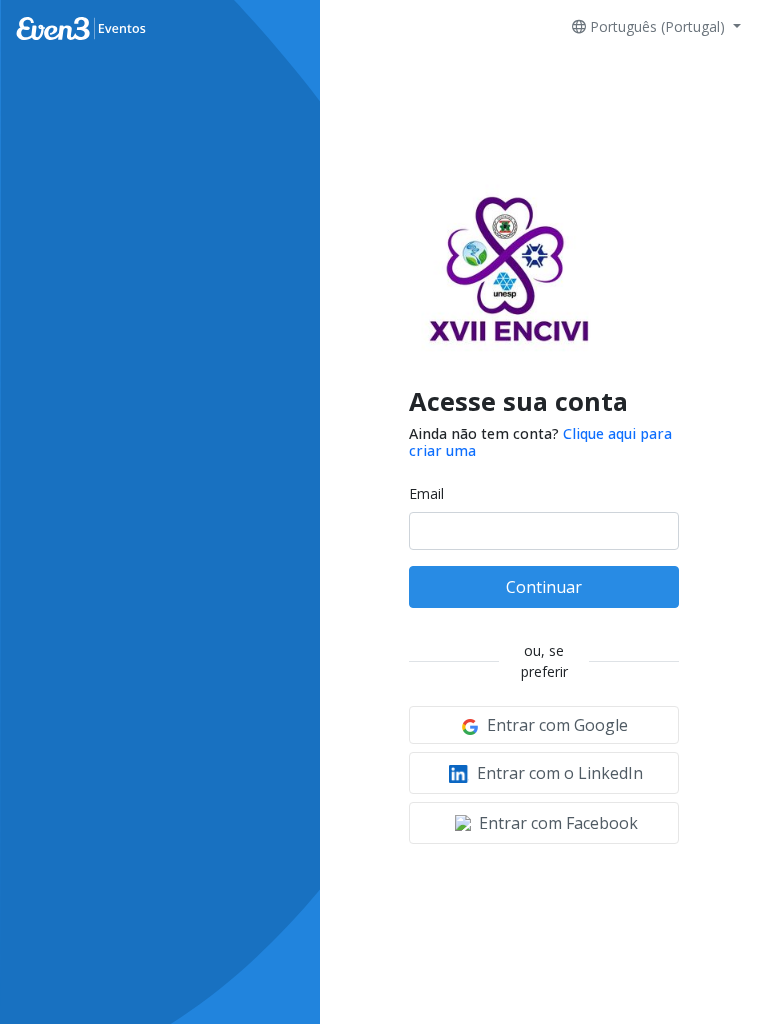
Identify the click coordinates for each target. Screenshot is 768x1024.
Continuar (544, 587)
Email (426, 493)
